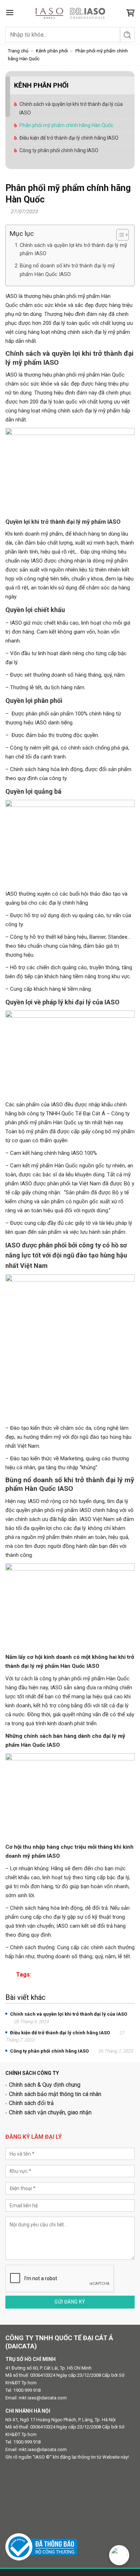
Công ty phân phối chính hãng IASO (59, 150)
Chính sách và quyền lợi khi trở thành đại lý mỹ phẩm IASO (73, 249)
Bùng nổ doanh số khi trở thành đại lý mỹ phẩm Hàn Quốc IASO (67, 270)
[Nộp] (127, 35)
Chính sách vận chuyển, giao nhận (50, 2112)
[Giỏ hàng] (130, 13)
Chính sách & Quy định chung (45, 2085)
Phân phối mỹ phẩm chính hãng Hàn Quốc (66, 125)
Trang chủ (18, 51)
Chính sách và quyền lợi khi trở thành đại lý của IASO (71, 108)
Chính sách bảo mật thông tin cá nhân (55, 2094)
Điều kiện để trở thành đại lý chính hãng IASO (69, 138)
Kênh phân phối (52, 51)
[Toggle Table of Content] (119, 235)
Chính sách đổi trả (31, 2103)
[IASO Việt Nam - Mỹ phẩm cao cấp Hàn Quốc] (70, 13)
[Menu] (10, 12)
